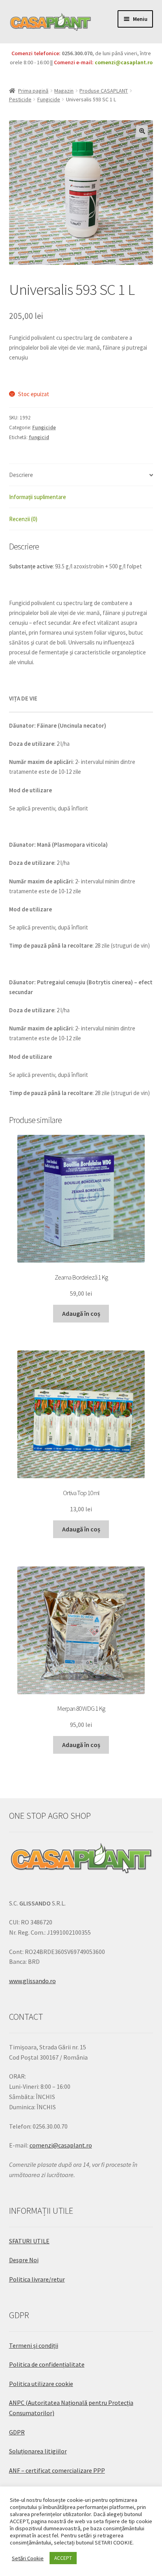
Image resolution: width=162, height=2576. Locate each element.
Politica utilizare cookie (41, 2384)
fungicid (39, 437)
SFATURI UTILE (29, 2241)
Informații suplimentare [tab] (38, 497)
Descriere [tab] (21, 475)
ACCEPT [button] (63, 2558)
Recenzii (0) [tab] (23, 519)
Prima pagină (33, 91)
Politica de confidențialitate (47, 2364)
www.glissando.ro (32, 1981)
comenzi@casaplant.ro (124, 62)
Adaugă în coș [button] (81, 1313)
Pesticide (20, 99)
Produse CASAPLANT (104, 91)
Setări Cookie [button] (28, 2558)
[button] (142, 131)
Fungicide (49, 99)
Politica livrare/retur (37, 2279)
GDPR (17, 2432)
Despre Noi (24, 2260)
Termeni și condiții (34, 2345)
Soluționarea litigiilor (38, 2451)
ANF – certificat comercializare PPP (57, 2470)
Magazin (64, 91)
